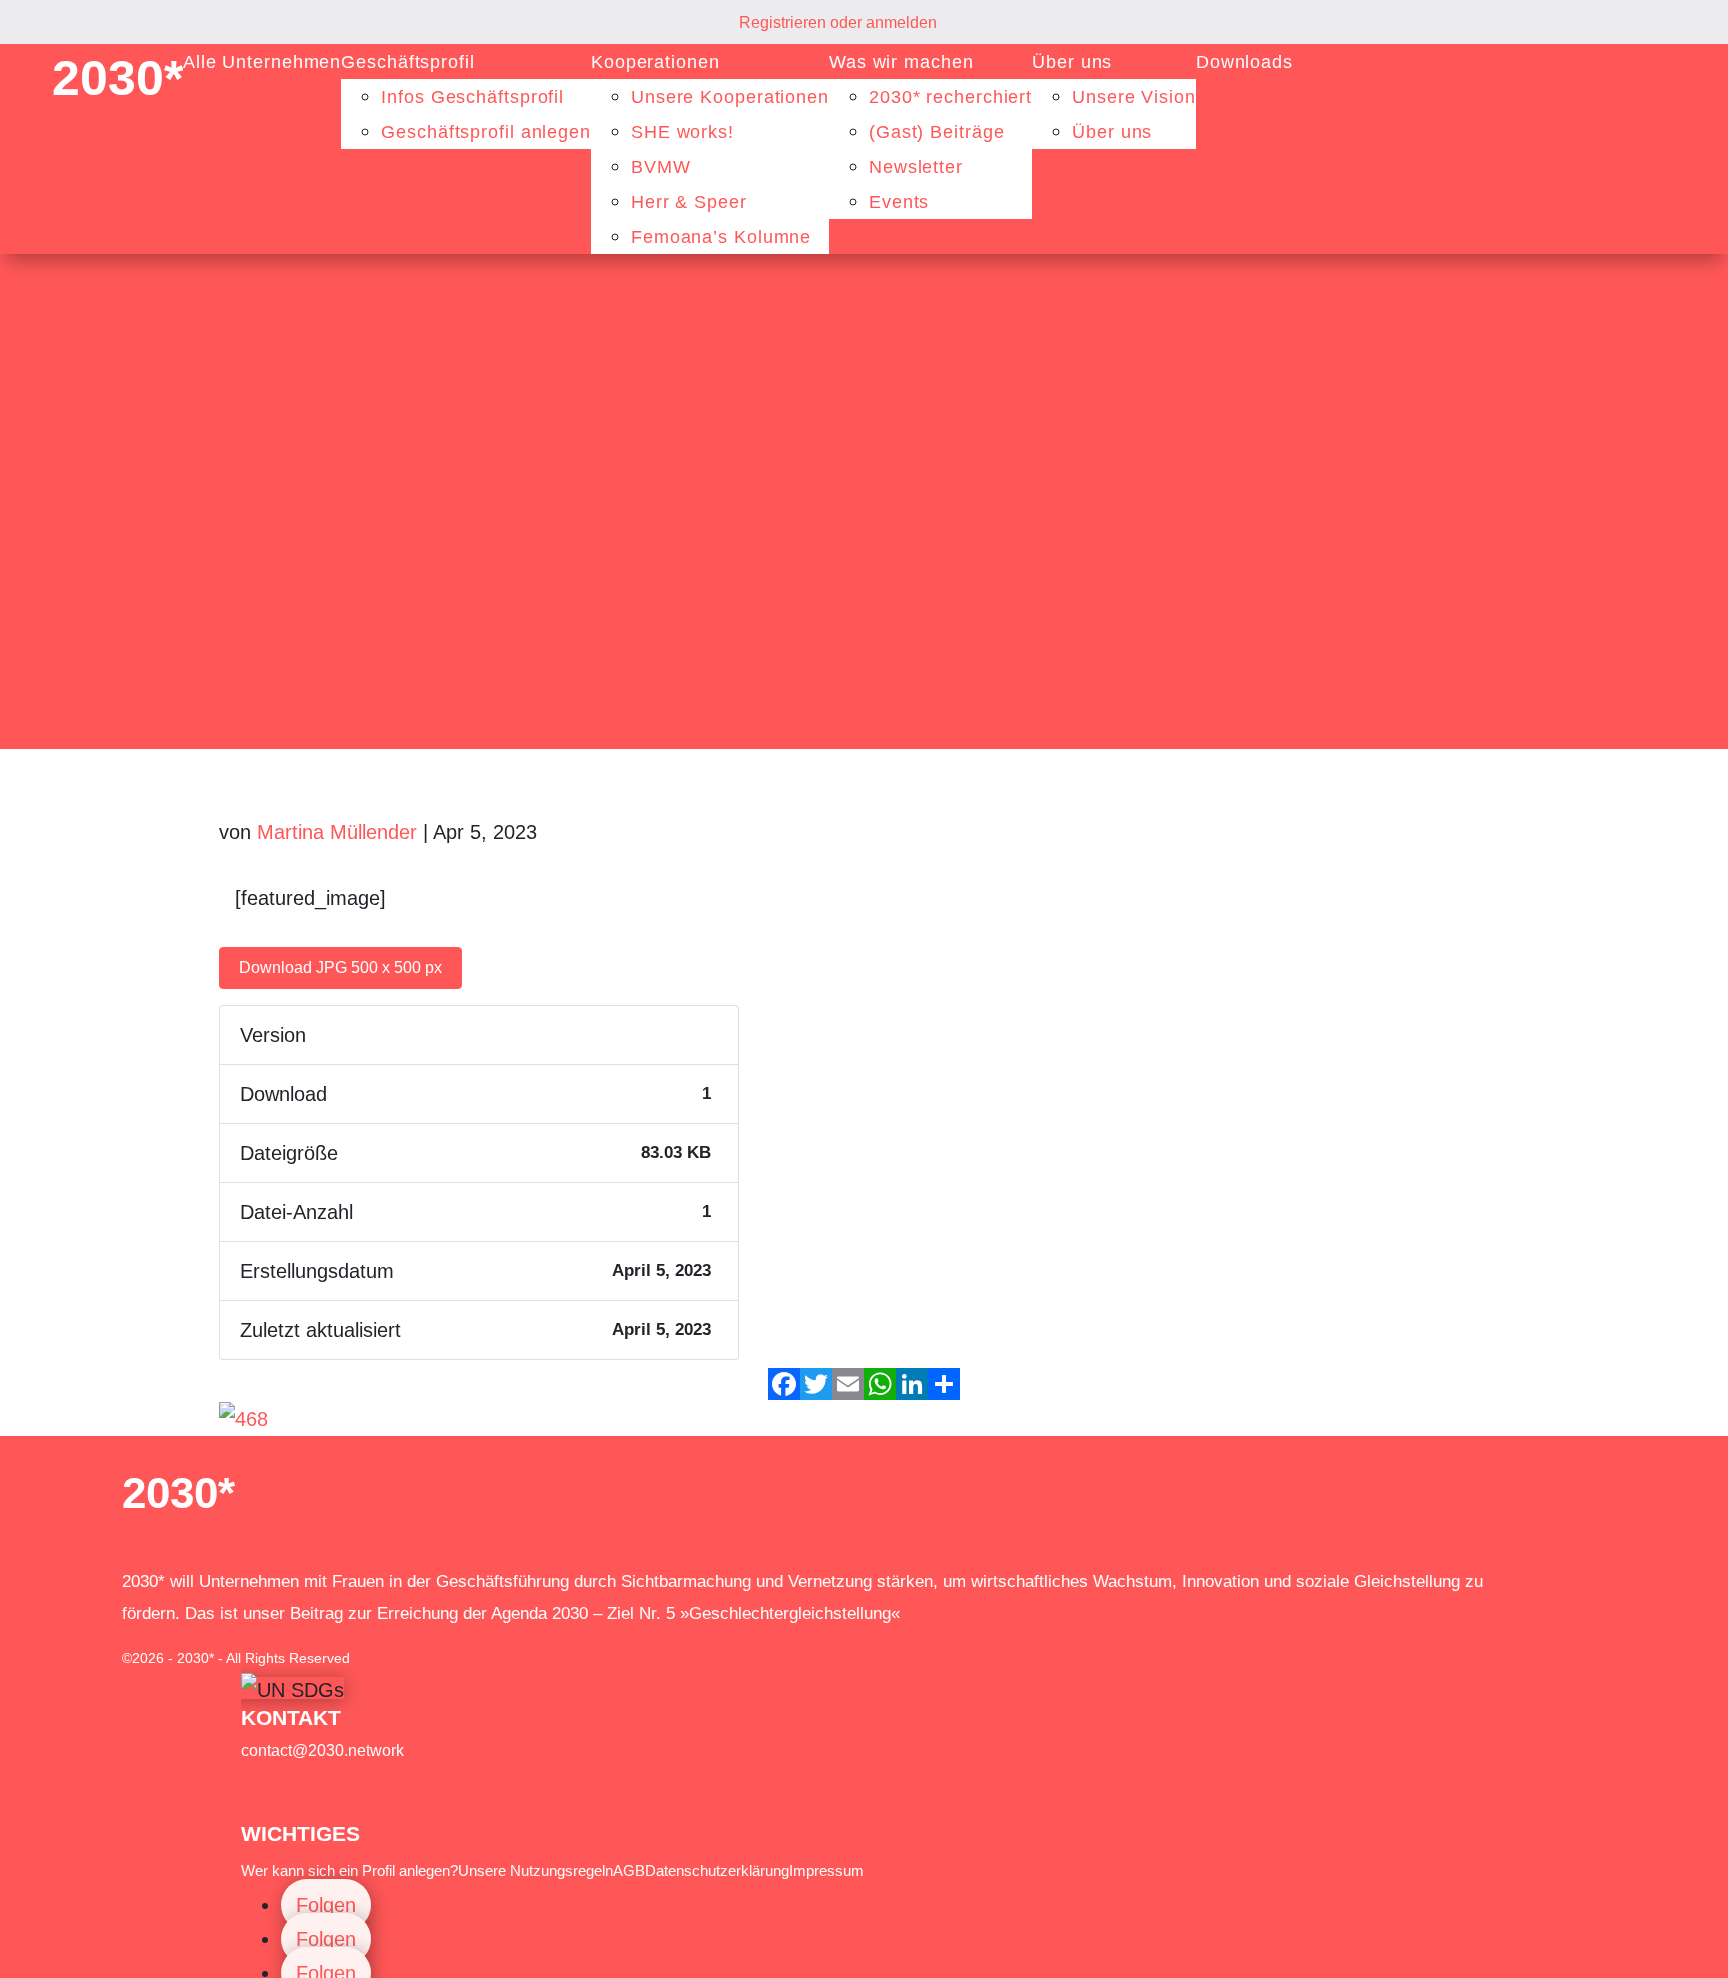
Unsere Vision (1134, 97)
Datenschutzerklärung (717, 1870)
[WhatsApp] (880, 1384)
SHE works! (682, 132)
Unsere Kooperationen (730, 97)
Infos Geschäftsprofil (472, 97)
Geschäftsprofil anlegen (486, 132)
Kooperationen (655, 62)
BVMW (661, 167)
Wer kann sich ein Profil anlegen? (349, 1870)
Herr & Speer (689, 202)
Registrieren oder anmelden (838, 22)
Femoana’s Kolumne (721, 237)
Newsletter (916, 167)
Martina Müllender (337, 832)
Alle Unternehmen (262, 62)
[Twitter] (816, 1384)
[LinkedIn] (912, 1384)
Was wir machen (901, 62)
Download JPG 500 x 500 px (340, 967)
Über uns (1072, 62)
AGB (629, 1870)
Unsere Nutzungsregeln (535, 1870)
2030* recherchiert (950, 97)
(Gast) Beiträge (937, 132)
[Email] (848, 1384)
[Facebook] (784, 1384)
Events (899, 202)
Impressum (826, 1870)
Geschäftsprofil (408, 62)
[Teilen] (944, 1384)
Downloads (1244, 62)
